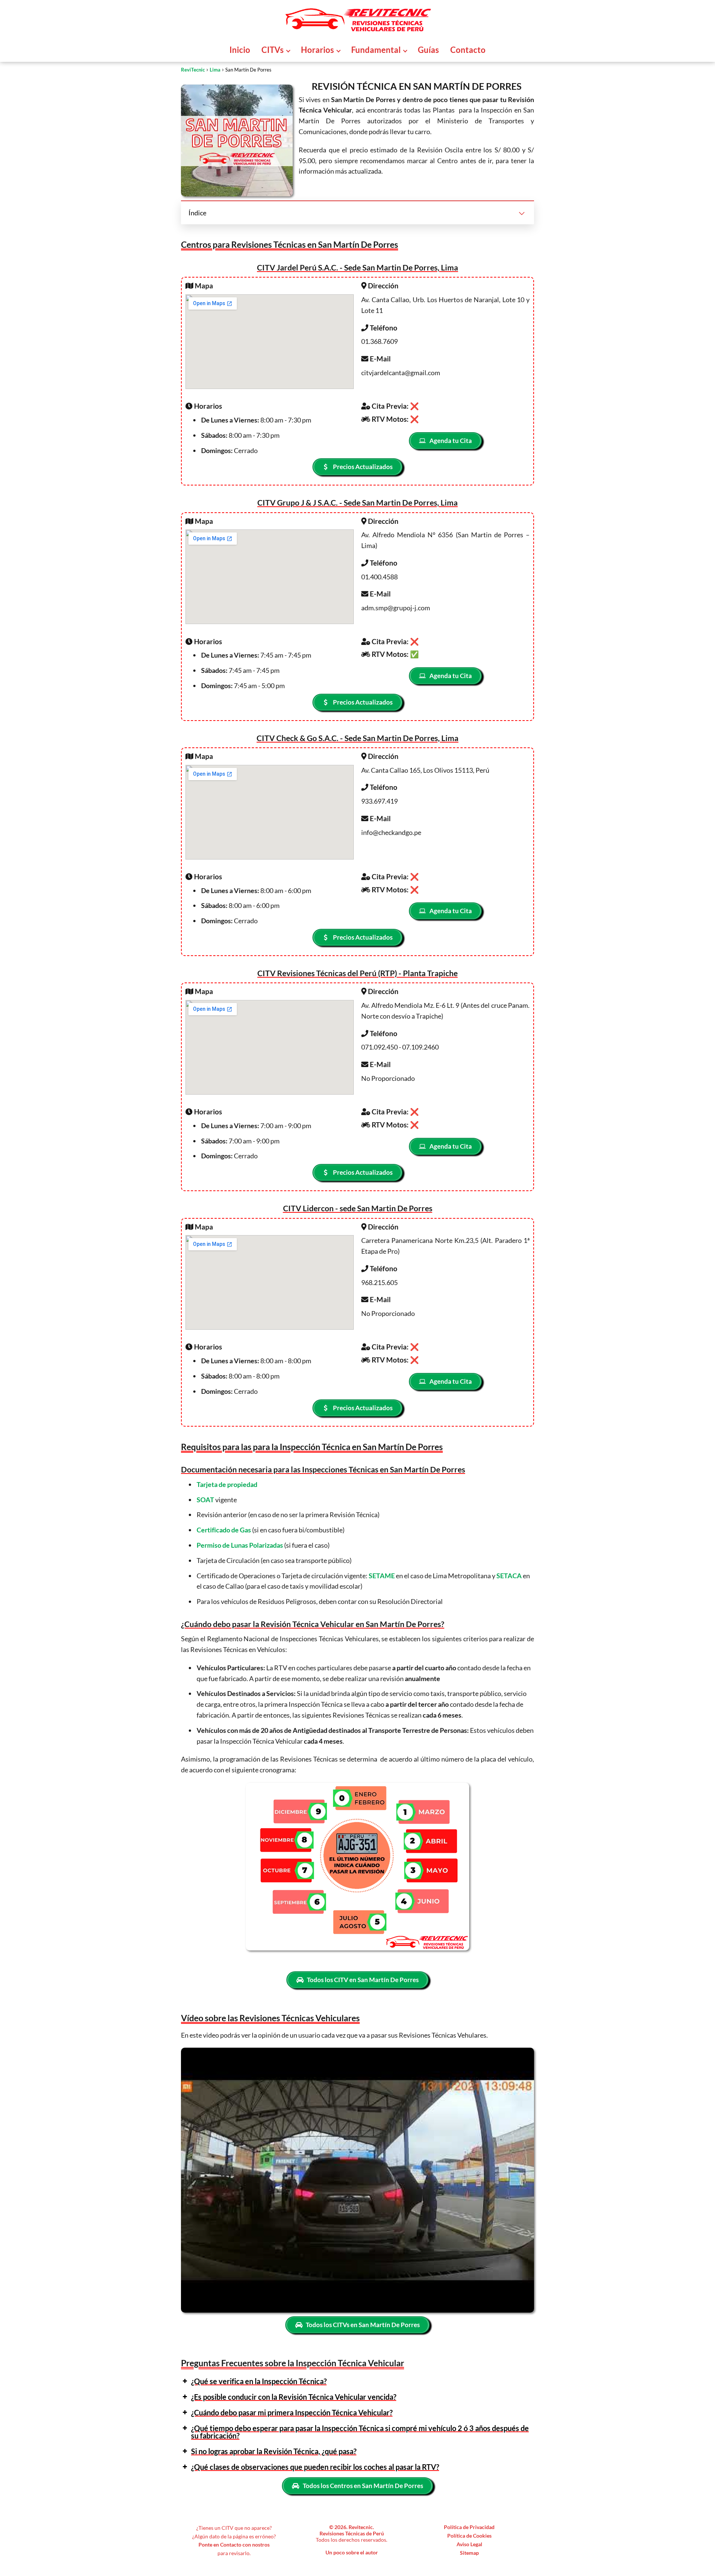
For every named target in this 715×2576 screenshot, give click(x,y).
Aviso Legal (469, 2544)
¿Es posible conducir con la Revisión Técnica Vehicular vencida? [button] (294, 2397)
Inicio (240, 50)
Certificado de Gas (224, 1530)
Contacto (468, 50)
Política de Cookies (469, 2536)
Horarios (317, 50)
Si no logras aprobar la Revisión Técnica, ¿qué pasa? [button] (274, 2451)
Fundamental (376, 50)
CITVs (273, 50)
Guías (428, 50)
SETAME (382, 1576)
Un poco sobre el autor (352, 2552)
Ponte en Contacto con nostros (234, 2545)
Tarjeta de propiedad (227, 1484)
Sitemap (469, 2553)
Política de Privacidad (469, 2527)
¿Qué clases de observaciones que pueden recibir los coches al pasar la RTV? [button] (315, 2467)
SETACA (509, 1576)
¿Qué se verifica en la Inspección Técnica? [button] (259, 2381)
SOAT (205, 1500)
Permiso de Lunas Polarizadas (240, 1545)
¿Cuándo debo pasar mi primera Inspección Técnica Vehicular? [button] (292, 2412)
